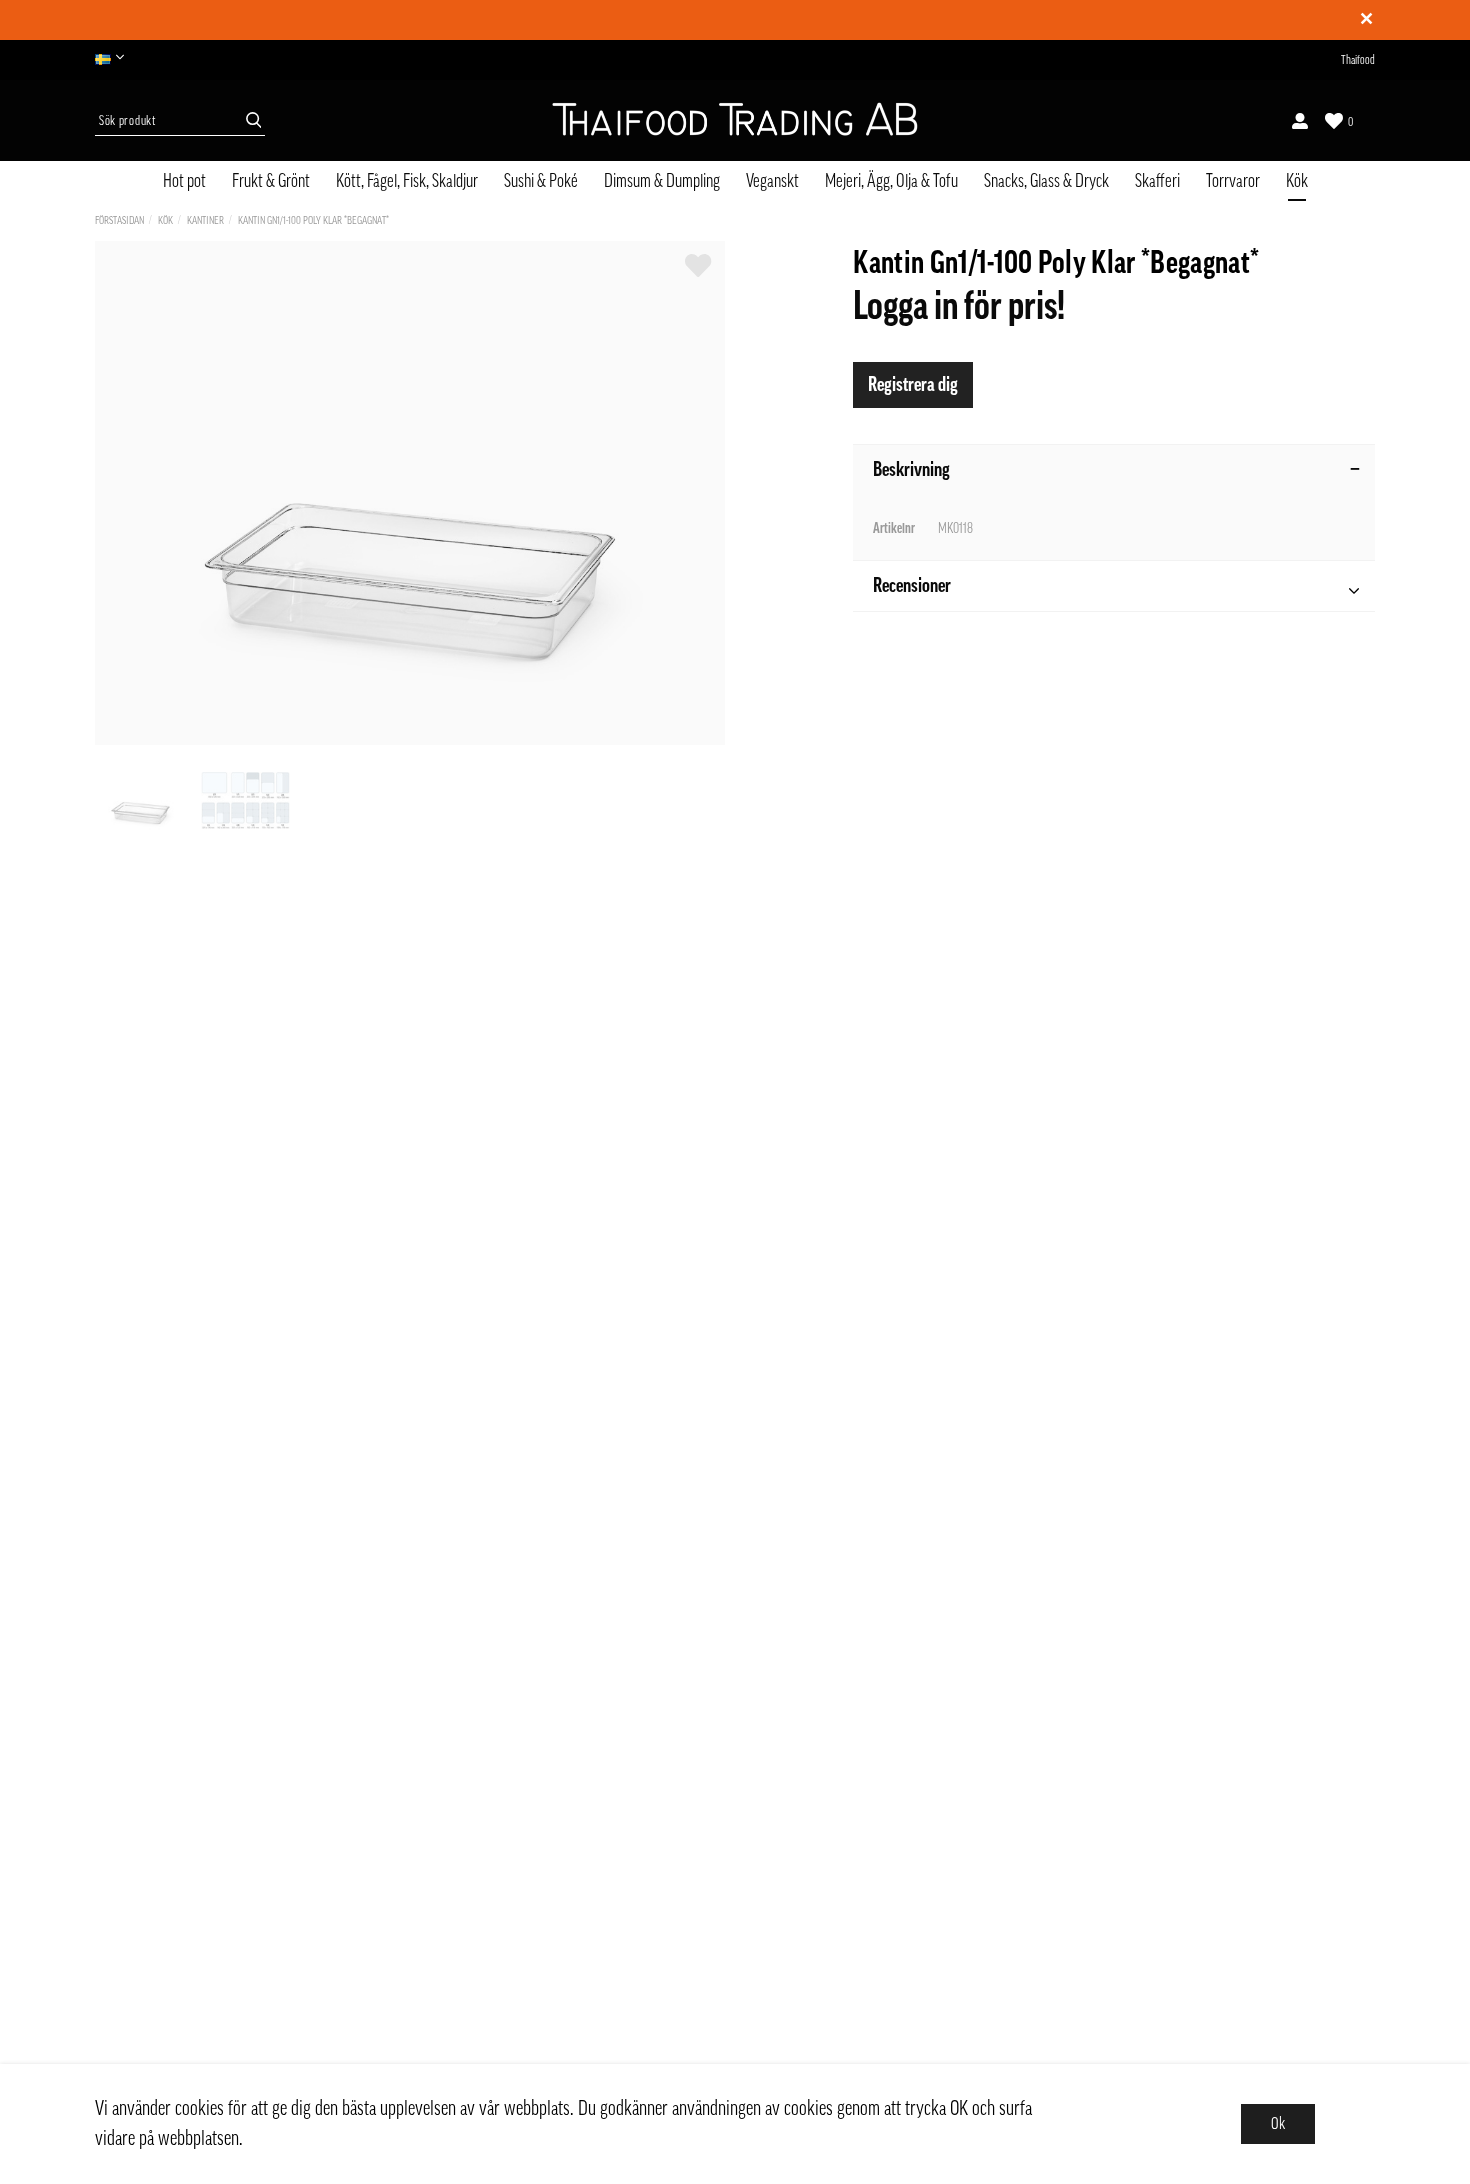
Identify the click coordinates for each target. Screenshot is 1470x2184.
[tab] (140, 800)
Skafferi (1157, 181)
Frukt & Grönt (271, 181)
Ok (1278, 2124)
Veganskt (772, 181)
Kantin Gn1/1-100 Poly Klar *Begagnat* (313, 220)
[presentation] (140, 800)
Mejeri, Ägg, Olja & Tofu (891, 181)
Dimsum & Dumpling (662, 181)
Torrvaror (1233, 181)
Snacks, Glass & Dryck (1046, 181)
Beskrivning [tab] (911, 470)
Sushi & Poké (541, 181)
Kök (1297, 181)
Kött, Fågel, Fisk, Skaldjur (407, 181)
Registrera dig (913, 385)
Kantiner (205, 220)
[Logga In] (1300, 121)
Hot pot (184, 181)
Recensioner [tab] (912, 586)
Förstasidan (119, 220)
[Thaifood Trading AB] (735, 121)
